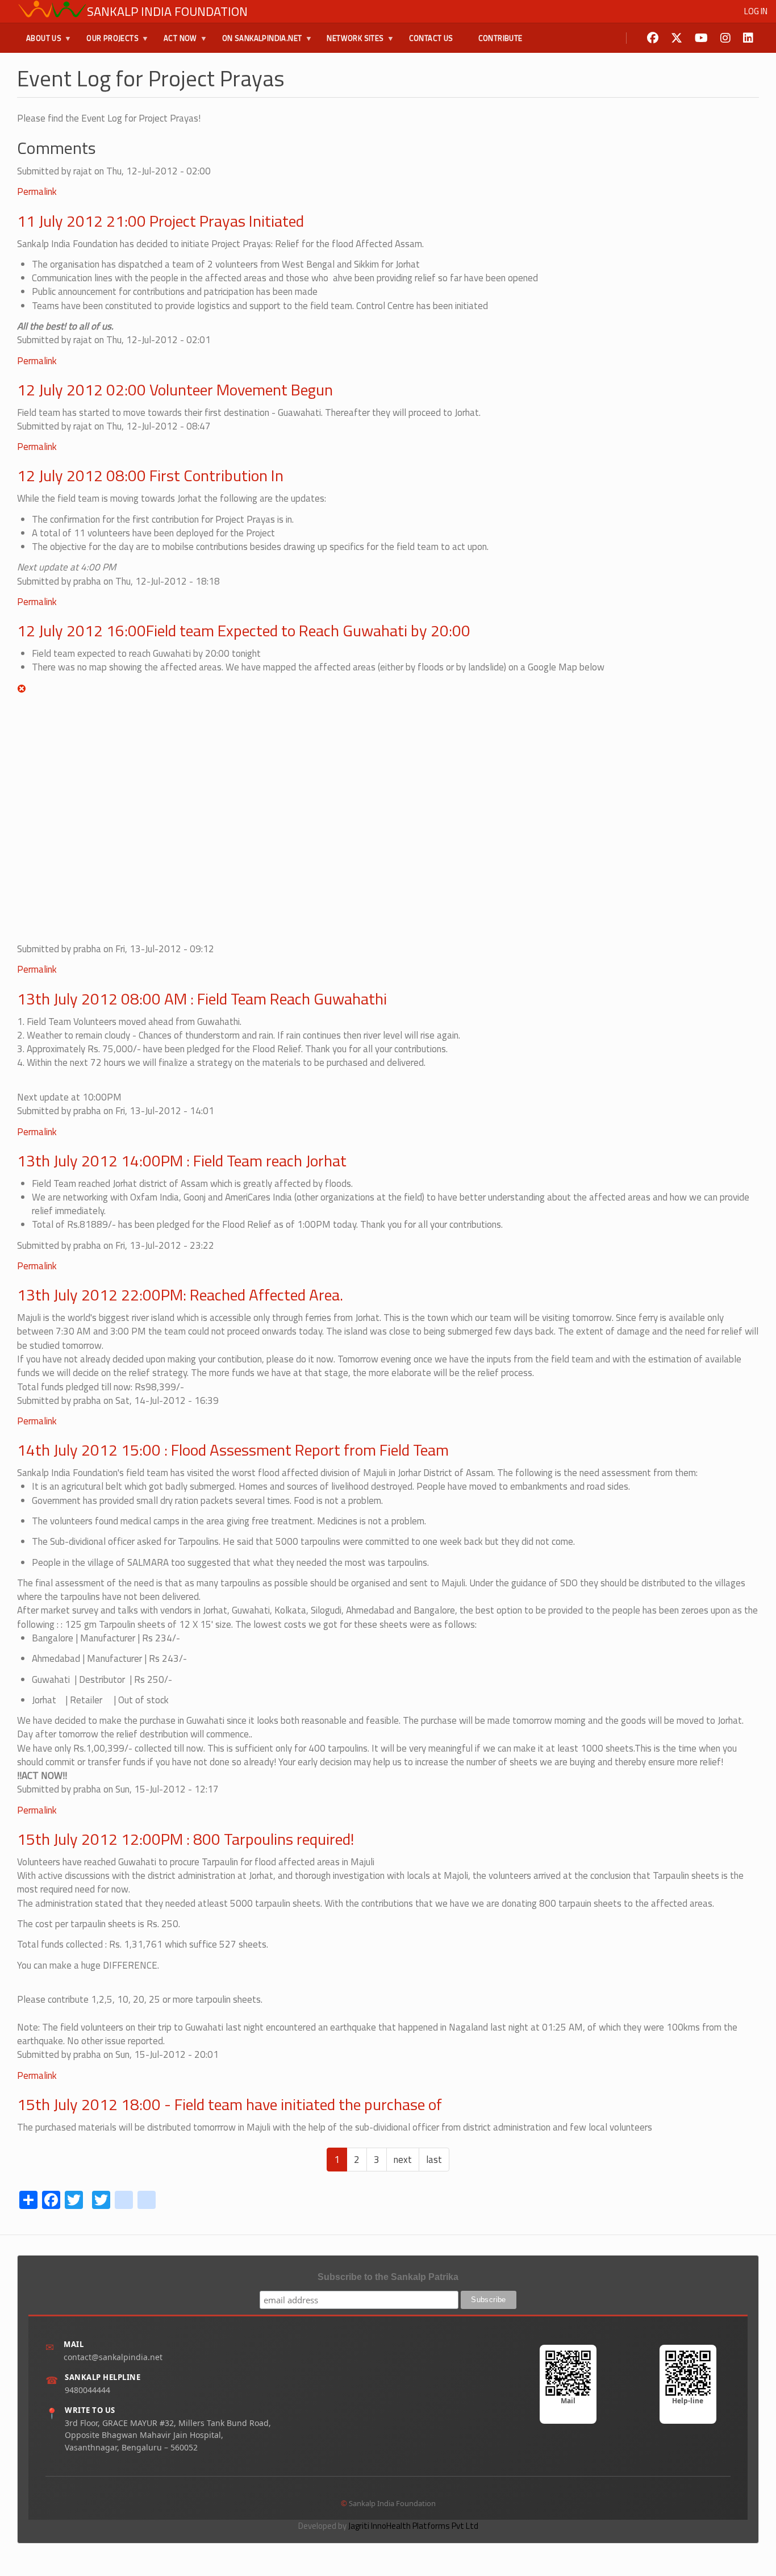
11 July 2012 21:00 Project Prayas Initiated (160, 221)
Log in (756, 11)
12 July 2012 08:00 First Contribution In (150, 475)
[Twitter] (677, 38)
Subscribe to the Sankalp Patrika (388, 2277)
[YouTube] (701, 38)
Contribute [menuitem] (500, 38)
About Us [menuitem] (39, 43)
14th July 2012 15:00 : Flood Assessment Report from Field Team (233, 1450)
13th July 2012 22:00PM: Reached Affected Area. (180, 1295)
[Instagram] (725, 38)
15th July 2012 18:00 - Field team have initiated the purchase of (230, 2104)
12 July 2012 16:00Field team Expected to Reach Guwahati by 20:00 (244, 630)
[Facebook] (653, 38)
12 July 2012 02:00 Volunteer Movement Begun (175, 389)
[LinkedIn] (748, 38)
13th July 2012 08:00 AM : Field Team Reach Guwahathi (202, 999)
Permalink (37, 191)
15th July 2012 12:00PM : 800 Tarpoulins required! (185, 1839)
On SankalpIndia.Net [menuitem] (258, 43)
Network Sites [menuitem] (351, 43)
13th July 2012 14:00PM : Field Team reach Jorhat (182, 1160)
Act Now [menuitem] (176, 43)
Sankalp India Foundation (167, 11)
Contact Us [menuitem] (431, 38)
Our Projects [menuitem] (108, 43)
